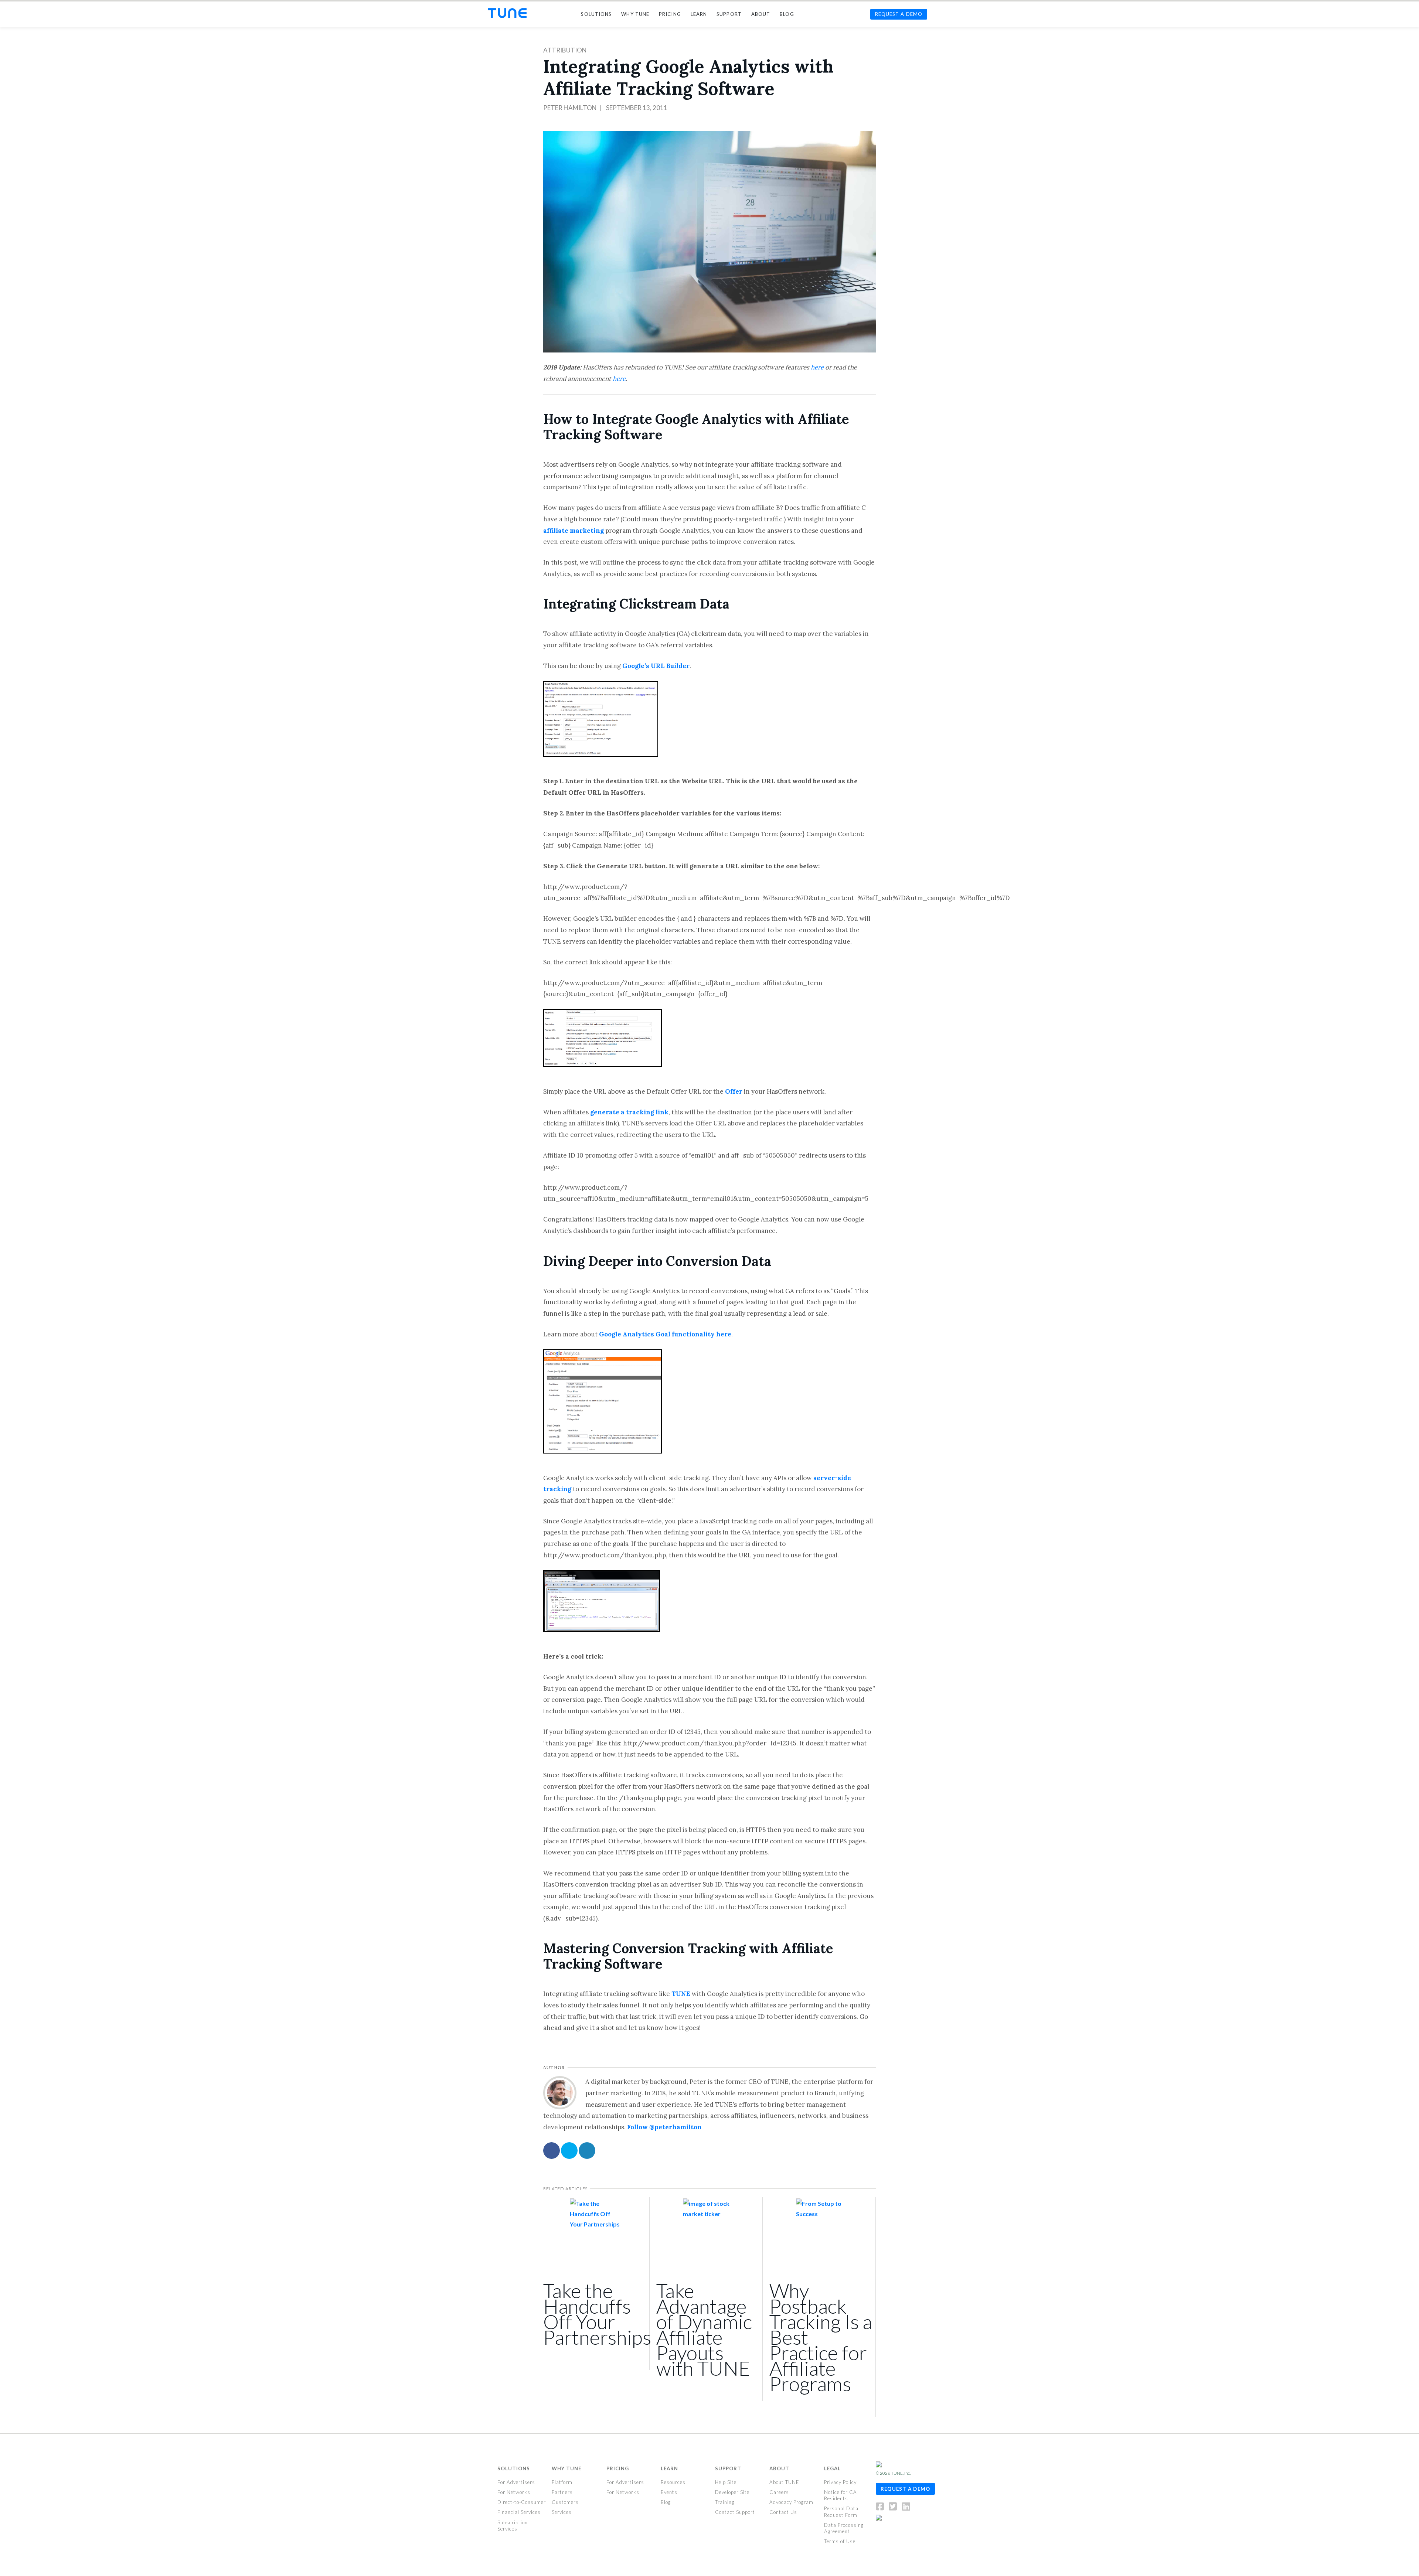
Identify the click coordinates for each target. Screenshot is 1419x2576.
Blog (666, 2502)
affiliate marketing (574, 531)
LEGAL (832, 2468)
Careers (779, 2492)
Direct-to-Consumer (522, 2502)
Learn (669, 2468)
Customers (565, 2502)
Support (728, 2468)
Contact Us (783, 2512)
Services (562, 2512)
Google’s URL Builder (656, 666)
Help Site (726, 2482)
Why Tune (566, 2468)
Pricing (618, 2468)
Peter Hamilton (570, 108)
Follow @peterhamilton (664, 2127)
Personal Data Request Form (841, 2512)
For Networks (514, 2492)
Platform (562, 2482)
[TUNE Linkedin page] (906, 2508)
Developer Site (732, 2492)
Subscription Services (513, 2525)
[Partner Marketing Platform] (507, 13)
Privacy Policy (840, 2482)
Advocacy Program (791, 2502)
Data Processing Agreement (844, 2528)
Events (669, 2492)
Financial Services (519, 2512)
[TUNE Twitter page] (895, 2508)
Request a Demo (905, 2488)
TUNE (681, 1994)
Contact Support (735, 2512)
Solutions (514, 2468)
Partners (562, 2492)
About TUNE (784, 2482)
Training (725, 2502)
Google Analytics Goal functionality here (665, 1334)
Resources (673, 2482)
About (779, 2468)
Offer (734, 1091)
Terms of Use (840, 2541)
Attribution (565, 50)
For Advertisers (516, 2482)
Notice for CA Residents (840, 2495)
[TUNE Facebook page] (882, 2508)
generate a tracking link (629, 1112)
